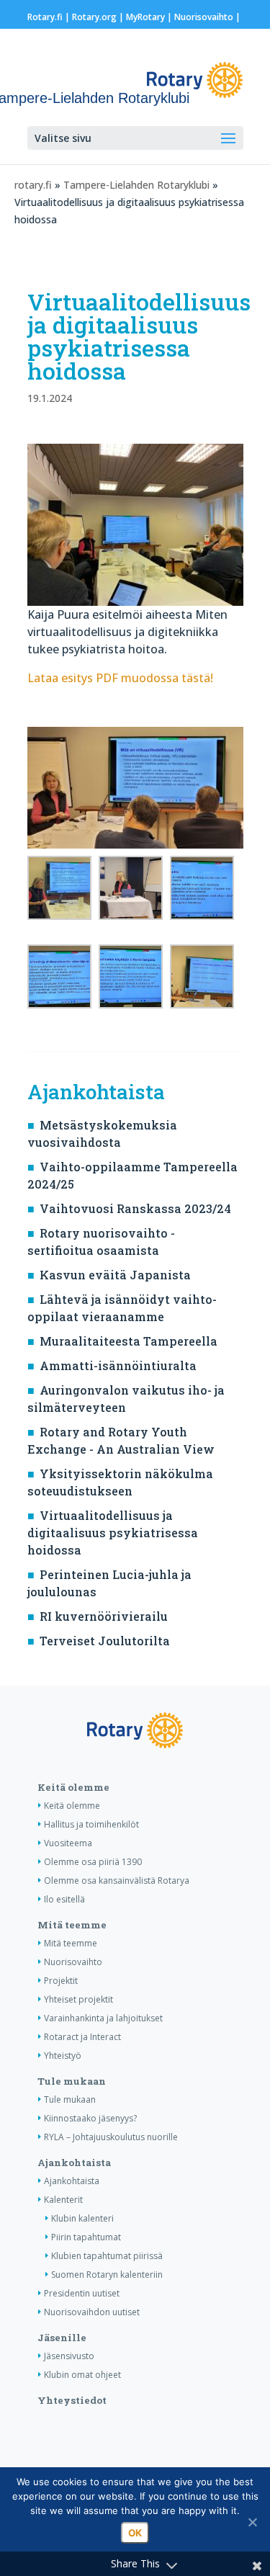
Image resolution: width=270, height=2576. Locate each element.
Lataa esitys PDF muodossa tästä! (120, 678)
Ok (135, 2533)
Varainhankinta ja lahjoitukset (103, 2018)
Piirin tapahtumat (86, 2237)
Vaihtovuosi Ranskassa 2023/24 (135, 1208)
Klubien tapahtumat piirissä (107, 2256)
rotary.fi (33, 185)
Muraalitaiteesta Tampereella (129, 1341)
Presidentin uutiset (82, 2293)
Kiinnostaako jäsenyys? (90, 2118)
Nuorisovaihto (204, 17)
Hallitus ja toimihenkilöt (91, 1824)
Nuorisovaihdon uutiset (92, 2312)
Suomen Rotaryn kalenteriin (107, 2275)
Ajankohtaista (74, 2163)
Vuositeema (68, 1843)
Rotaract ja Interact (82, 2037)
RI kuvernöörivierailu (104, 1616)
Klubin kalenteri (82, 2218)
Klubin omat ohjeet (82, 2375)
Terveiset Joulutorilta (105, 1641)
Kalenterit (63, 2200)
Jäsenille (62, 2338)
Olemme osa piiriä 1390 (93, 1862)
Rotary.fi (45, 17)
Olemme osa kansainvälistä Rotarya (117, 1880)
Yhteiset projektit (78, 1999)
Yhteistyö (63, 2056)
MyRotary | (150, 17)
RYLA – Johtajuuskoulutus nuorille (111, 2137)
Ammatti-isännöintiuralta (118, 1365)
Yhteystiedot (72, 2400)
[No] (252, 2522)
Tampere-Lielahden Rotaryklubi (138, 185)
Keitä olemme (73, 1787)
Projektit (61, 1981)
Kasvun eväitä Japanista (115, 1275)
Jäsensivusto (69, 2356)
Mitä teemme (72, 1925)
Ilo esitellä (64, 1899)
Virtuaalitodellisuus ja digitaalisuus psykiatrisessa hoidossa (113, 1533)
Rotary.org (94, 17)
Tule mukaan (72, 2081)
